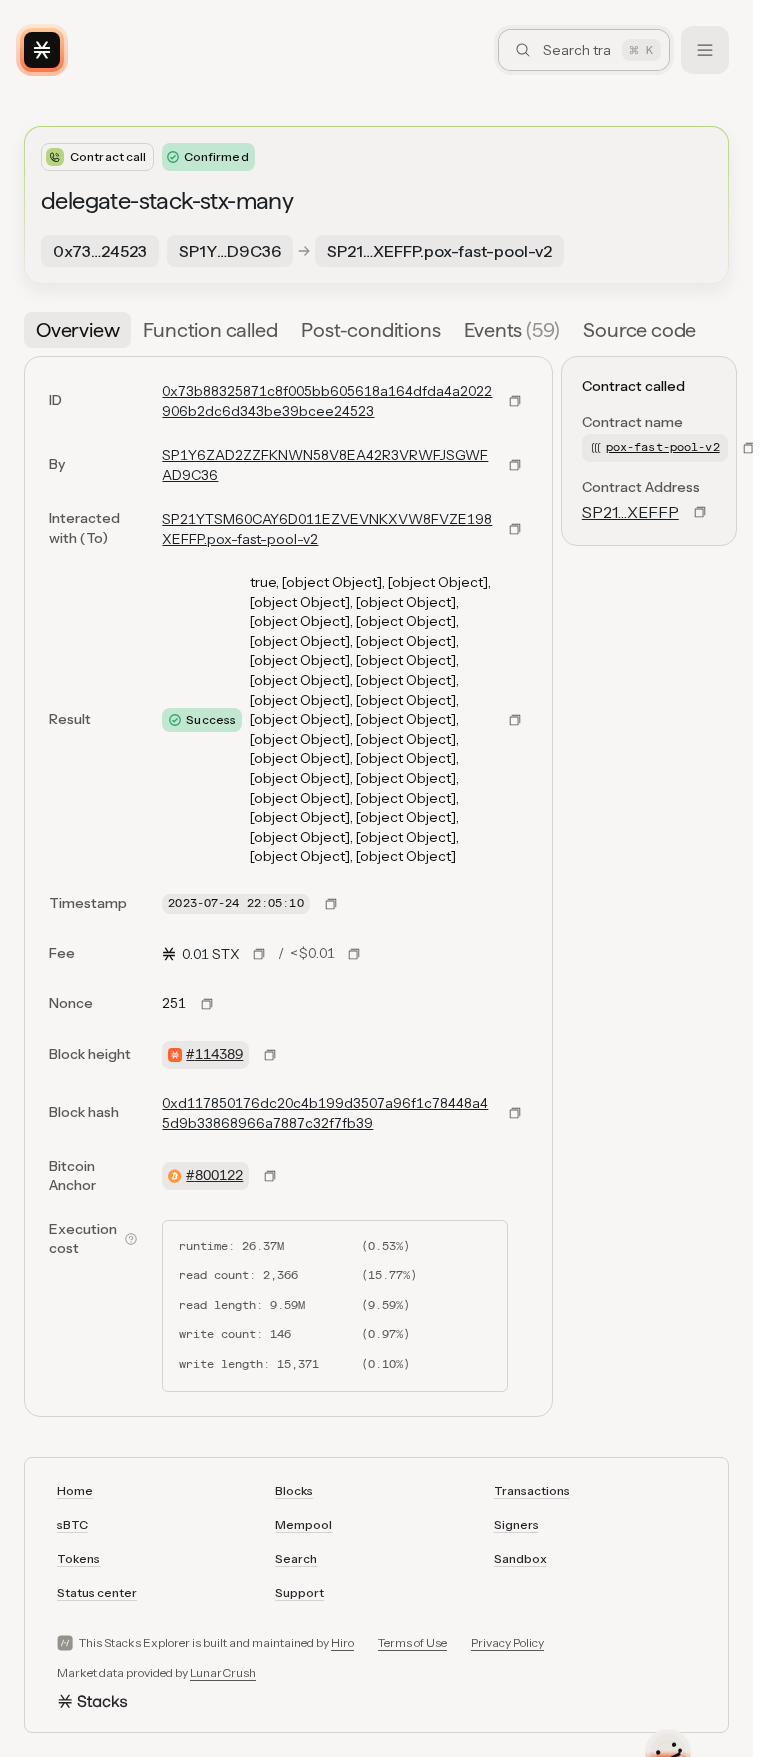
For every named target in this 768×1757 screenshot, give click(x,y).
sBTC (72, 1524)
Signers (516, 1524)
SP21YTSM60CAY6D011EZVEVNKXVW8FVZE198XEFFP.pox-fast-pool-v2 (327, 529)
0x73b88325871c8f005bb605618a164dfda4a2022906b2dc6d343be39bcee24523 (327, 401)
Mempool (303, 1524)
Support (299, 1592)
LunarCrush (223, 1672)
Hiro (342, 1642)
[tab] (77, 330)
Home (75, 1490)
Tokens (78, 1558)
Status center (97, 1592)
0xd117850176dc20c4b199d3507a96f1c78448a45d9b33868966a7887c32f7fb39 (325, 1113)
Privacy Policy (507, 1642)
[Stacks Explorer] (42, 50)
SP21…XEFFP (630, 512)
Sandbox (520, 1558)
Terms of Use (412, 1642)
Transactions (532, 1490)
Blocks (294, 1490)
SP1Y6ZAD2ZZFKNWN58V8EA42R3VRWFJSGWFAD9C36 (325, 465)
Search (296, 1558)
